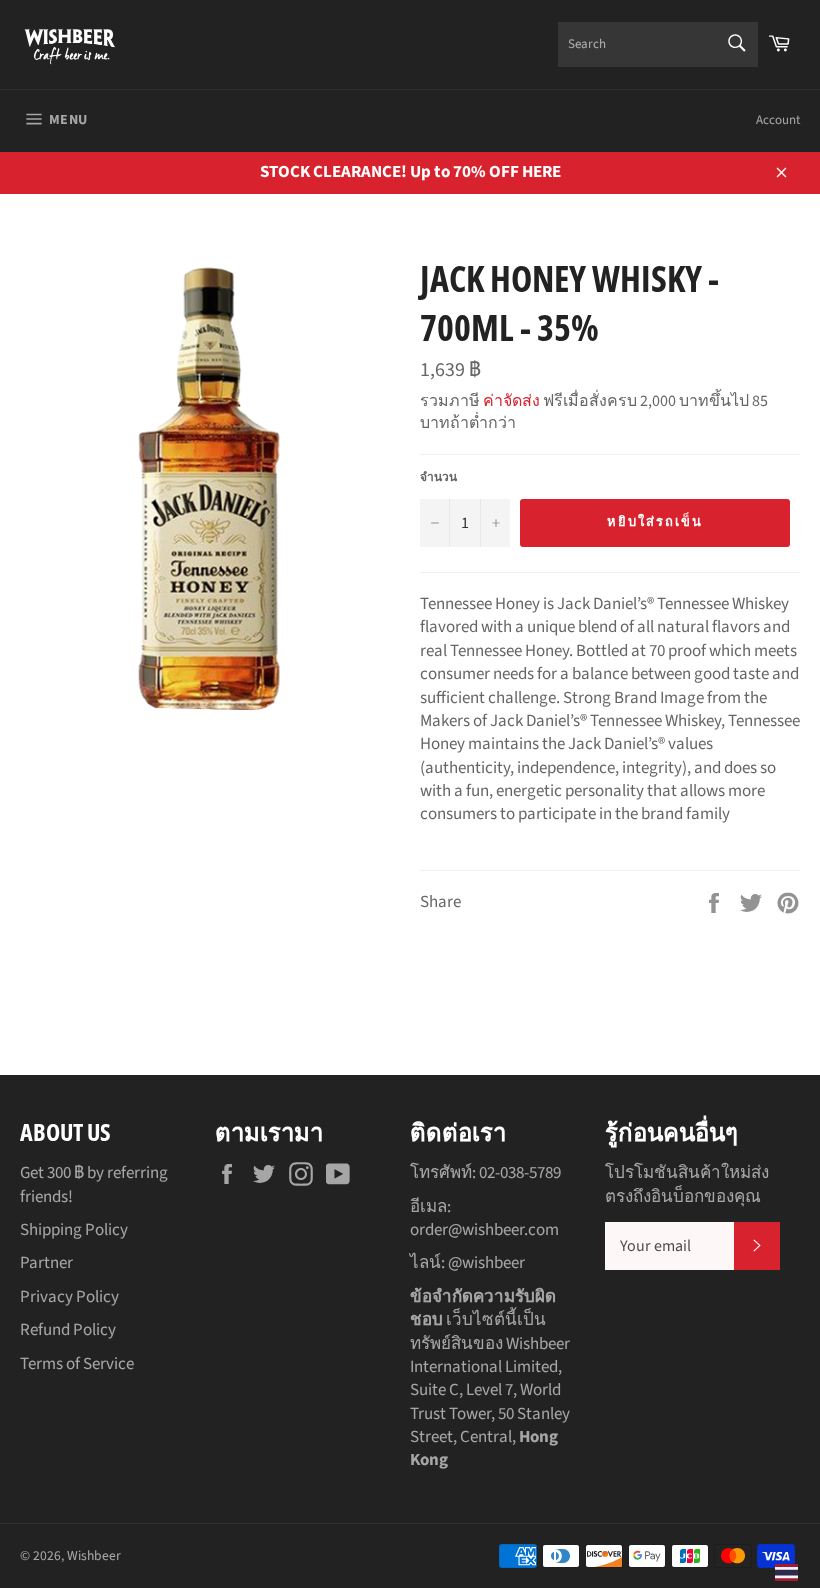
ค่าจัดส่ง (511, 401)
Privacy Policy (69, 1297)
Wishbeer (94, 1555)
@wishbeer (486, 1263)
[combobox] (658, 44)
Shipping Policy (74, 1230)
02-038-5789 (520, 1173)
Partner (46, 1263)
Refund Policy (68, 1330)
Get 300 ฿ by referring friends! (94, 1184)
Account (778, 120)
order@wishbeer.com (484, 1230)
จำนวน (438, 478)
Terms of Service (77, 1364)
